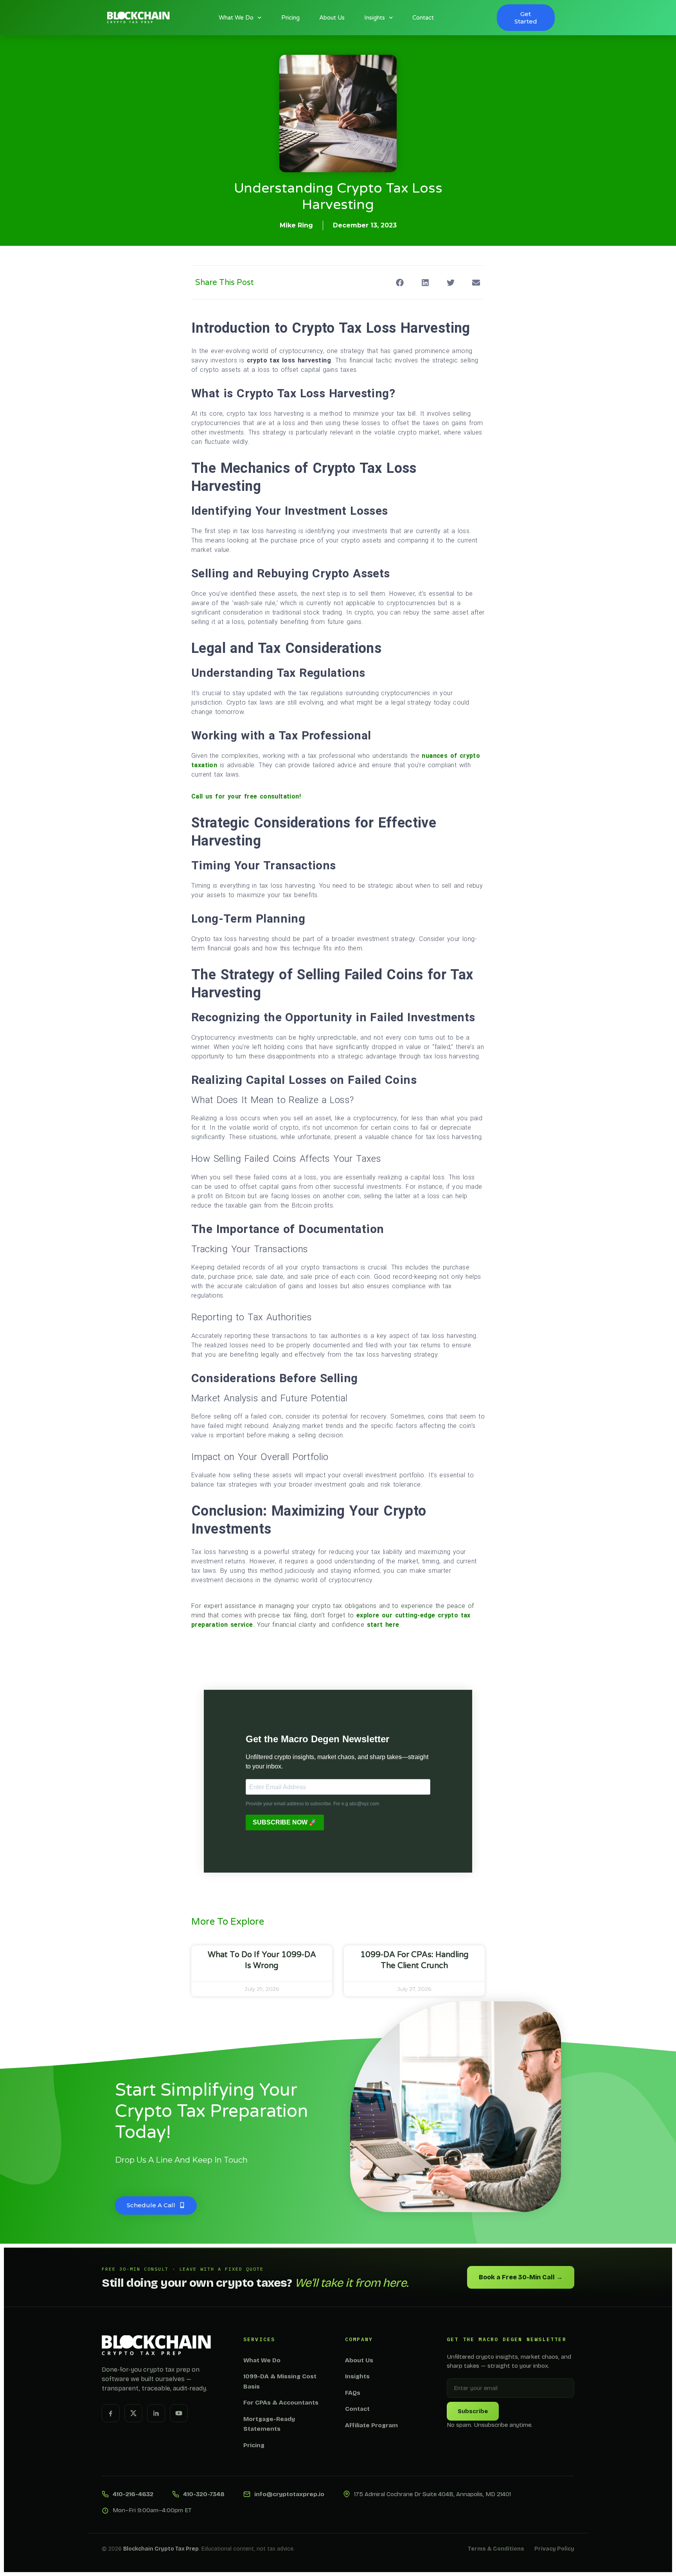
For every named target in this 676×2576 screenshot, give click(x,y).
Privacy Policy (554, 2549)
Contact (423, 18)
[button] (400, 282)
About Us (332, 18)
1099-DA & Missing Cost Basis (280, 2381)
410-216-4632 (133, 2494)
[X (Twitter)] (133, 2413)
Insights (375, 18)
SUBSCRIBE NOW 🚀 (285, 1822)
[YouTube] (179, 2413)
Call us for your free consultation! (246, 796)
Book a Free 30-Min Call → (521, 2277)
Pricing (290, 18)
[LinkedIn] (156, 2413)
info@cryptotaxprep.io (289, 2494)
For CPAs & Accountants (281, 2403)
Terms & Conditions (496, 2549)
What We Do (236, 18)
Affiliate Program (371, 2425)
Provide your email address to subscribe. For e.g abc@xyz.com (312, 1804)
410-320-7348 (204, 2494)
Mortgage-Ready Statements (269, 2424)
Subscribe (473, 2411)
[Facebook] (111, 2413)
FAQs (353, 2393)
